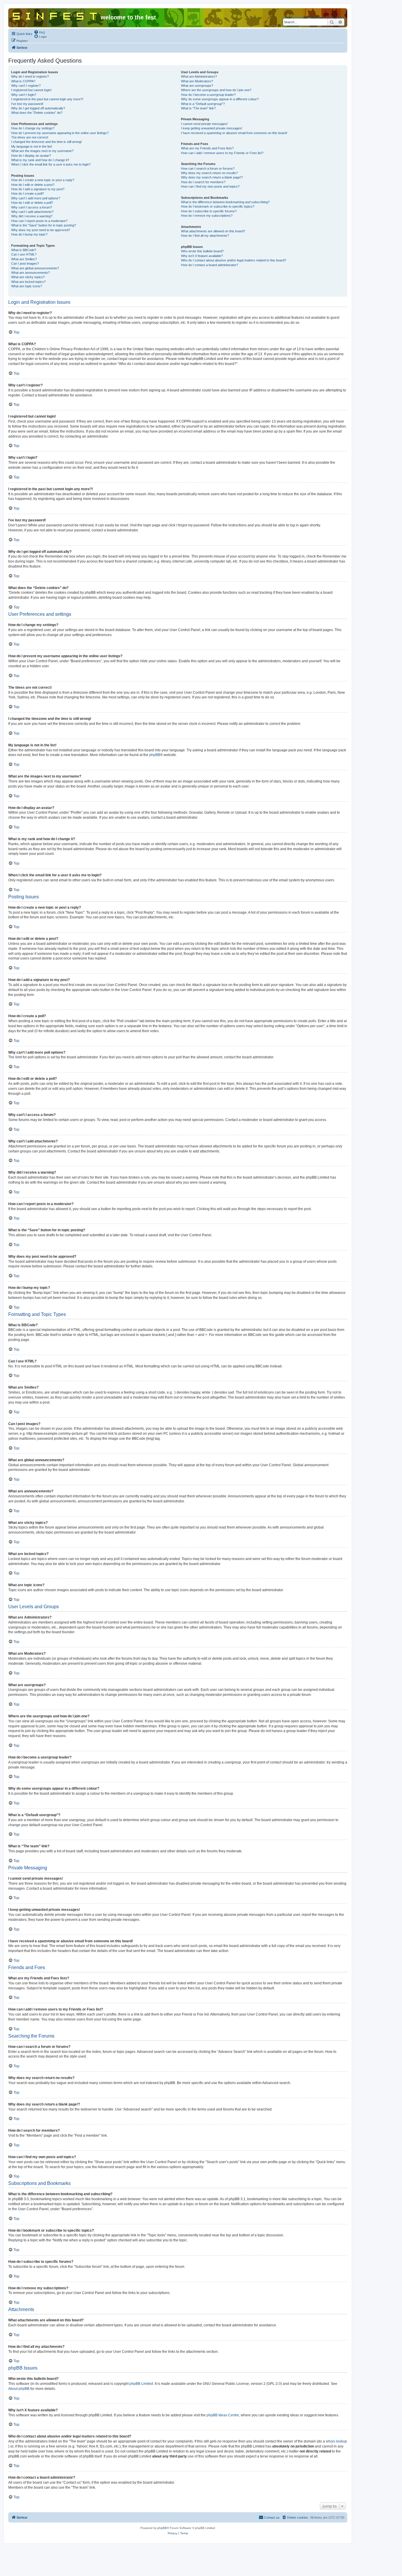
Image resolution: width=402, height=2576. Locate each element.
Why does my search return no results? (209, 173)
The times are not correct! (30, 137)
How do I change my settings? (33, 128)
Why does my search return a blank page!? (212, 177)
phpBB (155, 755)
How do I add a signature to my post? (38, 189)
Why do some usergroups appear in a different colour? (220, 99)
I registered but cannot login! (31, 90)
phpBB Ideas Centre (223, 2415)
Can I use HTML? (24, 254)
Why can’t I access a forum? (32, 207)
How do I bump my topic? (29, 234)
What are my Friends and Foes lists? (207, 148)
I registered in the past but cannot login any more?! (47, 99)
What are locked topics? (28, 282)
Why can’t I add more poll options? (36, 198)
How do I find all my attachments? (205, 236)
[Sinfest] (55, 15)
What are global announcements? (35, 268)
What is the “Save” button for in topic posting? (44, 225)
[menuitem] (39, 32)
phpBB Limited (141, 2384)
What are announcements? (30, 273)
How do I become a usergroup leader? (208, 95)
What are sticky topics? (28, 277)
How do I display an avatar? (31, 156)
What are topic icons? (27, 286)
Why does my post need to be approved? (41, 230)
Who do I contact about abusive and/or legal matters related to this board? (234, 260)
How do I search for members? (203, 182)
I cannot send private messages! (204, 124)
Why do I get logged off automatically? (38, 108)
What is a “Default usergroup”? (203, 104)
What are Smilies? (24, 259)
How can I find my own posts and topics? (210, 186)
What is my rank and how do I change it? (40, 160)
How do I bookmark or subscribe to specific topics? (218, 206)
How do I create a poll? (28, 193)
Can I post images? (25, 263)
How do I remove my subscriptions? (207, 216)
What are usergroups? (197, 86)
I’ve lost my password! (27, 104)
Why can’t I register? (26, 86)
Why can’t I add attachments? (32, 212)
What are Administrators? (199, 76)
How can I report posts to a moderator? (39, 221)
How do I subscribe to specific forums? (209, 211)
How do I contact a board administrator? (210, 265)
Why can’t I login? (24, 95)
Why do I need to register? (30, 76)
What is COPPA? (23, 81)
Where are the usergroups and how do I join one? (216, 90)
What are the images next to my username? (42, 151)
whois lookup (336, 2441)
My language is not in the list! (32, 146)
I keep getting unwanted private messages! (212, 128)
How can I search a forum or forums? (208, 168)
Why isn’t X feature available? (202, 256)
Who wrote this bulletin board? (202, 251)
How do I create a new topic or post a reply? (43, 180)
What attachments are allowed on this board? (213, 231)
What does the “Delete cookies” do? (37, 113)
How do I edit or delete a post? (33, 185)
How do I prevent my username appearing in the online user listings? (60, 133)
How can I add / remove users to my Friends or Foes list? (222, 153)
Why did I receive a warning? (32, 216)
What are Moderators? (197, 81)
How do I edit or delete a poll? (32, 203)
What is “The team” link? (198, 108)
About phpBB (19, 2389)
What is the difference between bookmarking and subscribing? (225, 202)
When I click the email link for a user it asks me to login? (51, 164)
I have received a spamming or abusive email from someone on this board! (234, 133)
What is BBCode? (24, 250)
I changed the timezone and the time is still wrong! (46, 142)
